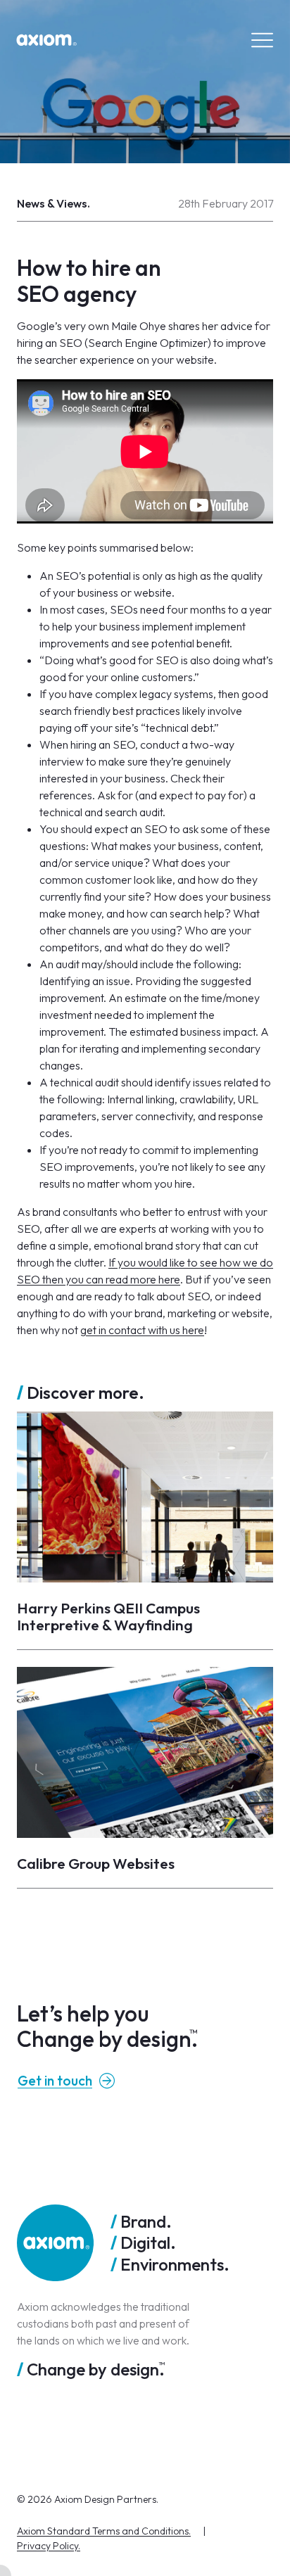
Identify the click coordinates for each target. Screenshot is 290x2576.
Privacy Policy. (49, 2546)
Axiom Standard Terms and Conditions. (104, 2531)
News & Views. (53, 203)
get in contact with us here (142, 1330)
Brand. (146, 2221)
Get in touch (55, 2081)
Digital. (148, 2242)
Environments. (175, 2264)
